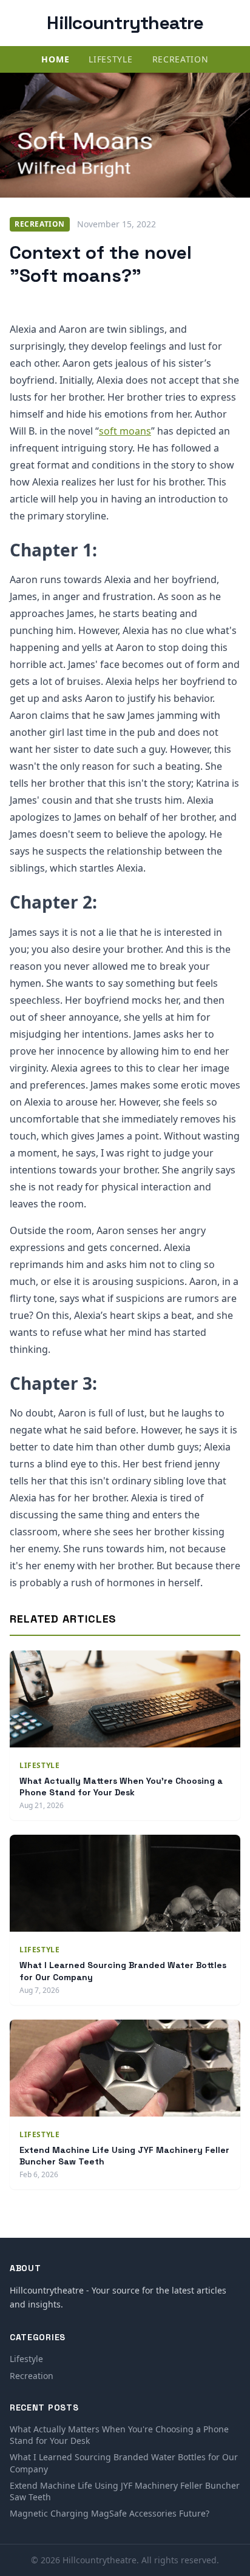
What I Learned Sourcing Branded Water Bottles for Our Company (124, 2463)
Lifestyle (110, 59)
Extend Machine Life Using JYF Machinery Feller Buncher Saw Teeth (125, 2491)
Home (55, 59)
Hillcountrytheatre (125, 23)
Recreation (181, 59)
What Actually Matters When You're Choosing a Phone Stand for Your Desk (121, 1787)
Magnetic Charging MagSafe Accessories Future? (110, 2513)
